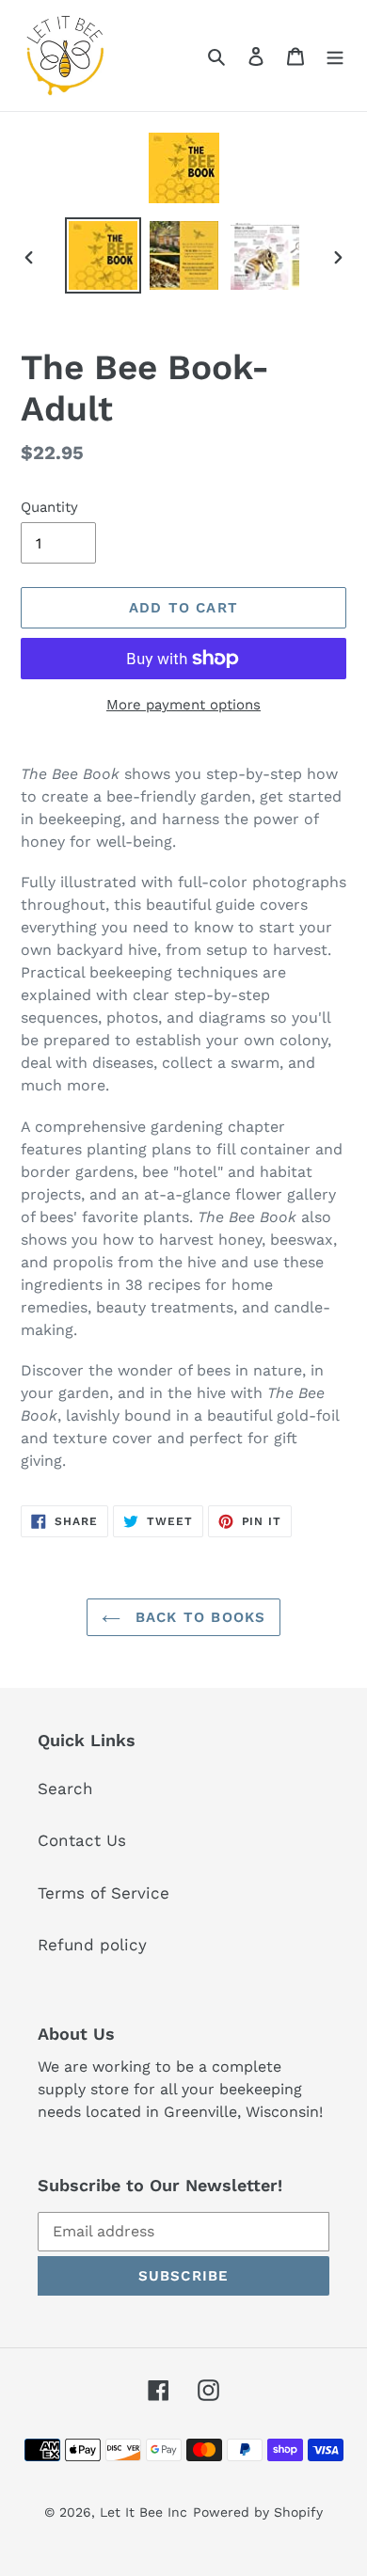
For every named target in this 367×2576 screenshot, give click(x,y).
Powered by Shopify (258, 2512)
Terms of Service (104, 1893)
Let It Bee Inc (144, 2512)
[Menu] (335, 56)
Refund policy (92, 1945)
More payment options (183, 705)
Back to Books (198, 1617)
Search (65, 1789)
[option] (104, 255)
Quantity (49, 507)
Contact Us (82, 1840)
